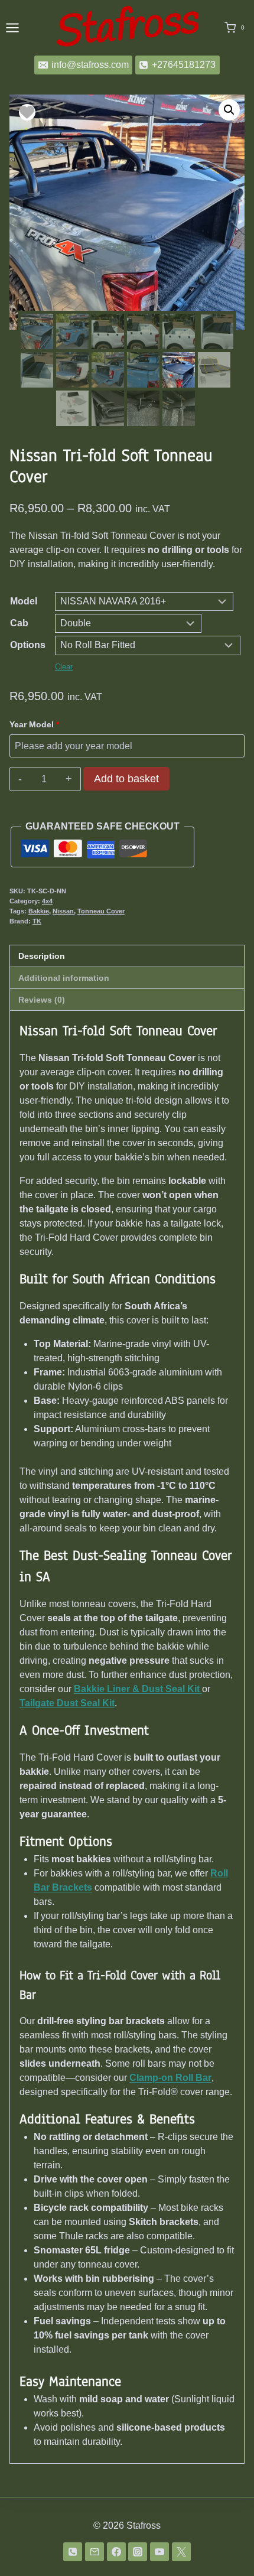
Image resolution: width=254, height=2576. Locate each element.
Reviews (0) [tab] (42, 1000)
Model (24, 601)
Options (28, 645)
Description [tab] (42, 956)
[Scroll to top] (226, 2546)
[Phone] (73, 2552)
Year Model (34, 724)
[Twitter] (181, 2552)
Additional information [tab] (64, 978)
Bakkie (39, 911)
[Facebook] (116, 2552)
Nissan (63, 911)
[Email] (95, 2552)
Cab (19, 623)
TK (37, 921)
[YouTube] (159, 2552)
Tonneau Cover (101, 911)
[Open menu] (12, 27)
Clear (64, 667)
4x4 (47, 901)
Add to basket (126, 779)
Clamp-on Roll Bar (170, 2078)
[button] (229, 110)
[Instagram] (138, 2552)
